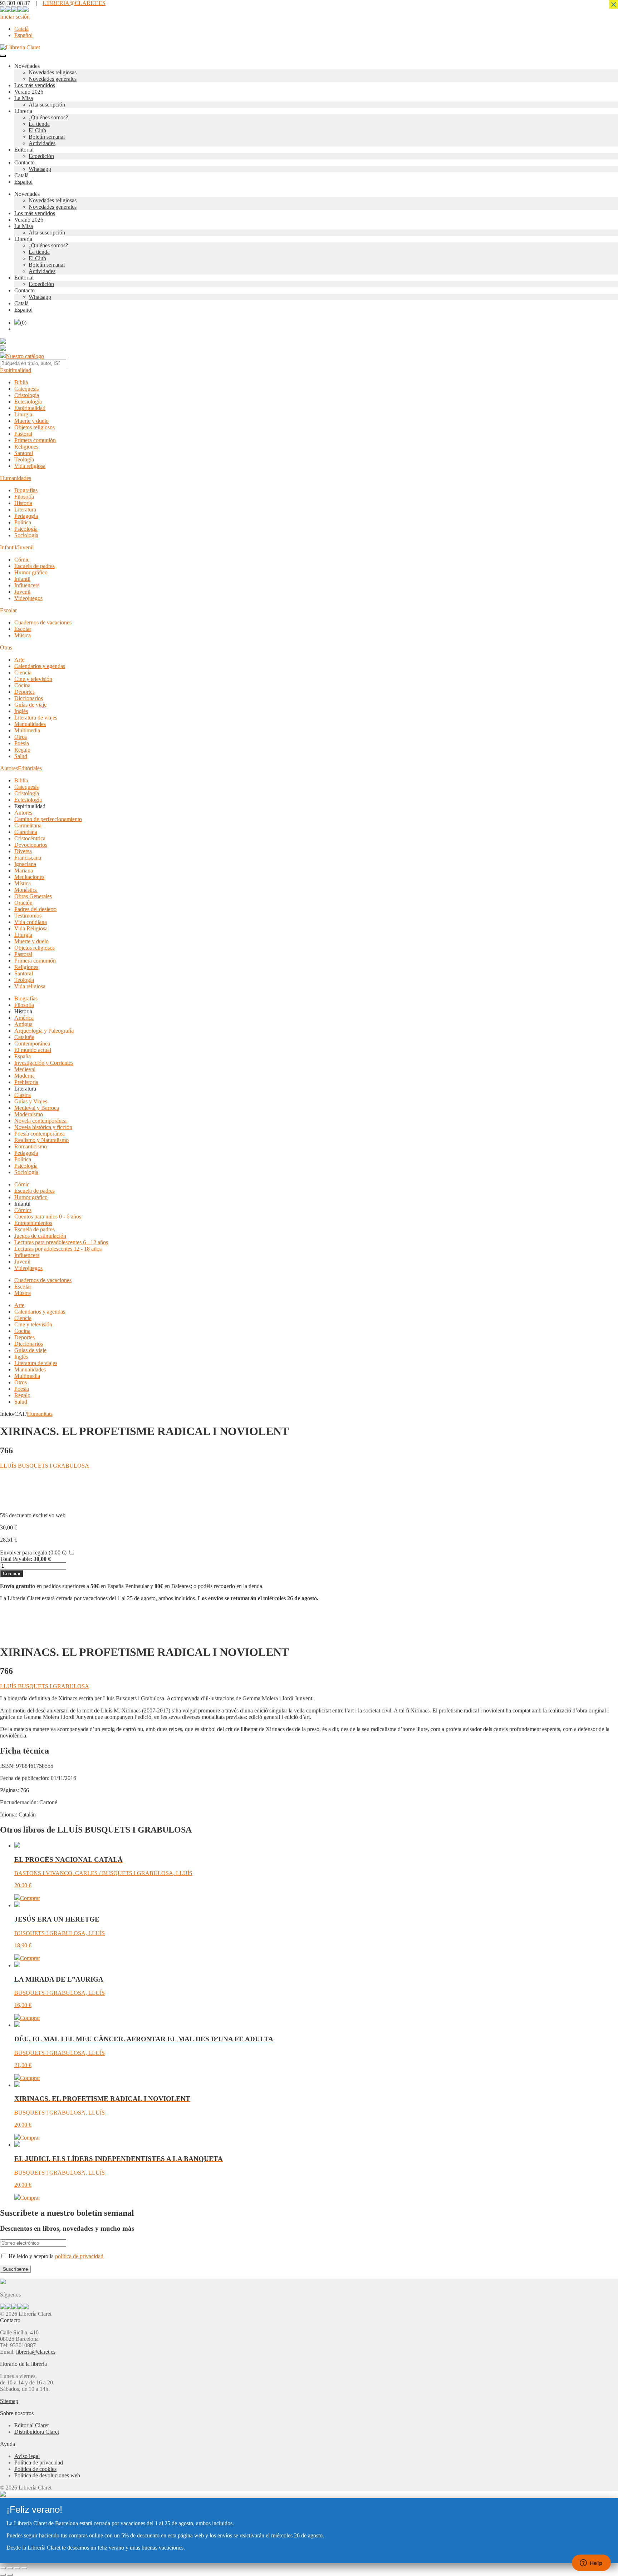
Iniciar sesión (15, 17)
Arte (19, 660)
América (24, 1018)
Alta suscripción (47, 105)
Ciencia (23, 673)
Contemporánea (32, 1044)
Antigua (23, 1024)
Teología (24, 459)
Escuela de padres (35, 566)
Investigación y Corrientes (44, 1063)
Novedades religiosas (53, 72)
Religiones (26, 447)
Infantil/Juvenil (17, 547)
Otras (6, 647)
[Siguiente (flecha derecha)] (10, 2575)
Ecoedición (41, 156)
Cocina (22, 685)
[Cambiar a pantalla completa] (10, 2568)
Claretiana (26, 832)
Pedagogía (26, 516)
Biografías (26, 490)
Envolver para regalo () (33, 1552)
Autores (9, 768)
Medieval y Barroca (37, 1108)
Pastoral (23, 434)
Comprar (12, 1574)
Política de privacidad (39, 2463)
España (23, 1056)
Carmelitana (28, 825)
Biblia (21, 382)
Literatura (25, 510)
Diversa (23, 851)
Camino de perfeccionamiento (48, 819)
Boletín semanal (47, 137)
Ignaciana (25, 864)
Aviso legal (27, 2456)
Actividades (42, 143)
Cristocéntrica (30, 838)
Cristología (27, 395)
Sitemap (9, 2401)
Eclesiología (28, 402)
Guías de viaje (30, 705)
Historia (23, 503)
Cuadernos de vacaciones (43, 622)
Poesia (22, 743)
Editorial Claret (31, 2425)
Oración (23, 903)
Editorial (24, 150)
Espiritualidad (16, 370)
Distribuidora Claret (37, 2432)
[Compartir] (17, 2568)
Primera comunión (35, 440)
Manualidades (30, 724)
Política (23, 522)
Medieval (25, 1069)
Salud (21, 756)
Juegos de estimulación (40, 1236)
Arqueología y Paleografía (44, 1031)
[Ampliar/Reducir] (3, 2568)
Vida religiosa (30, 466)
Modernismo (29, 1114)
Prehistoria (26, 1082)
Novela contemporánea (40, 1121)
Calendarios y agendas (40, 666)
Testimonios (28, 916)
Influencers (27, 585)
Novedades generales (53, 79)
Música (23, 635)
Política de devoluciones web (47, 2475)
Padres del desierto (35, 909)
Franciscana (28, 858)
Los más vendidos (35, 85)
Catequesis (26, 389)
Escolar (8, 610)
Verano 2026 (29, 92)
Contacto (24, 162)
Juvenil (22, 592)
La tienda (39, 124)
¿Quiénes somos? (48, 117)
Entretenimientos (33, 1223)
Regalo (22, 750)
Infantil (22, 579)
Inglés (21, 711)
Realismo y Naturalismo (41, 1140)
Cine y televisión (33, 679)
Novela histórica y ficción (43, 1127)
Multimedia (27, 730)
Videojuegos (28, 598)
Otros (21, 737)
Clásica (23, 1095)
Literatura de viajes (36, 718)
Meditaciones (29, 877)
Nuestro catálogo (25, 356)
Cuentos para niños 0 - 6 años (48, 1217)
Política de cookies (35, 2469)
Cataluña (24, 1037)
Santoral (24, 453)
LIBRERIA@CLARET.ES (74, 3)
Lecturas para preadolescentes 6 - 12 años (61, 1242)
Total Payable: (16, 1559)
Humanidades (16, 478)
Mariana (24, 871)
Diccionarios (29, 698)
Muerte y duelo (31, 421)
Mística (23, 883)
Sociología (26, 535)
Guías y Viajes (31, 1101)
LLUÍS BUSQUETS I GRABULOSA (45, 1466)
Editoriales (30, 768)
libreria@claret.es (36, 2352)
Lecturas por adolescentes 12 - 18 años (58, 1249)
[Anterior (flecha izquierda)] (3, 2575)
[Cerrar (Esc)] (24, 2568)
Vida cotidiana (31, 922)
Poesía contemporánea (40, 1134)
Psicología (26, 529)
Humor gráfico (31, 572)
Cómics (23, 1210)
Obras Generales (33, 896)
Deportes (24, 692)
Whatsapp (40, 169)
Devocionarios (31, 845)
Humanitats (40, 1414)
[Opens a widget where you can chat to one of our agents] (591, 2563)
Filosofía (24, 497)
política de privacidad (79, 2256)
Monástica (26, 890)
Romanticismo (31, 1146)
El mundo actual (33, 1050)
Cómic (22, 560)
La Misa (24, 98)
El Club (37, 130)
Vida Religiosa (31, 928)
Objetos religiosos (35, 427)
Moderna (24, 1076)
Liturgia (23, 414)
